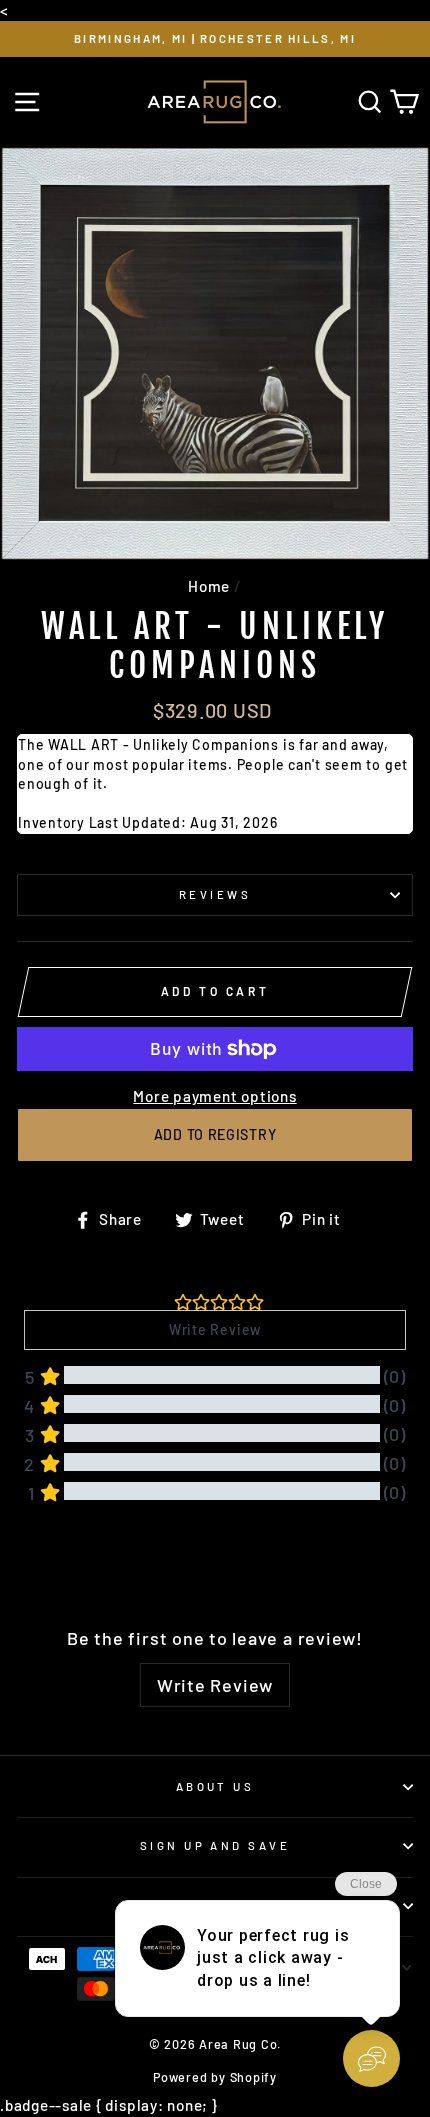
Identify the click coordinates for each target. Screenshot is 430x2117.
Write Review (215, 1685)
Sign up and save (215, 1845)
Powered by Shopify (215, 2077)
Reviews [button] (48, 1565)
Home (209, 586)
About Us (215, 1786)
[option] (215, 39)
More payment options (214, 1096)
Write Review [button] (215, 1329)
